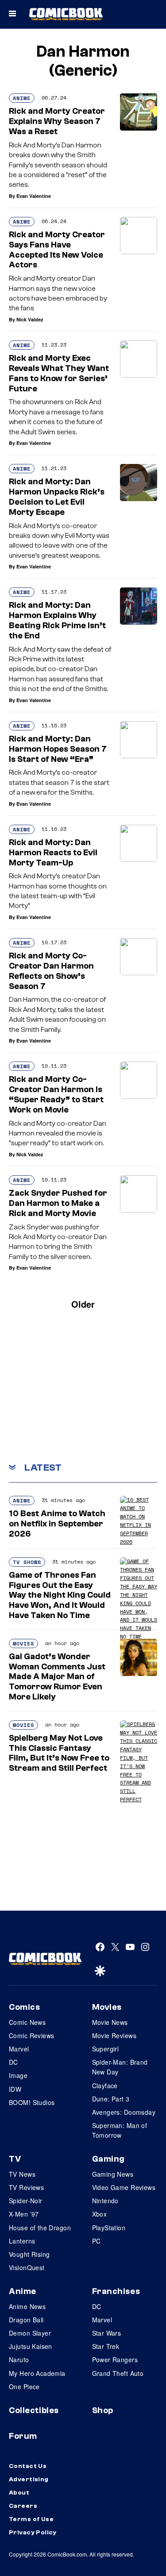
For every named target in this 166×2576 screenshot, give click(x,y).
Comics (24, 2007)
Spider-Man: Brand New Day (120, 2067)
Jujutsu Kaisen (31, 2346)
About (19, 2493)
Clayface (105, 2086)
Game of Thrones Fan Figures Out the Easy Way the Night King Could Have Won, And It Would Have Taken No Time (60, 1595)
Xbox (100, 2214)
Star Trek (106, 2346)
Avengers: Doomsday (124, 2112)
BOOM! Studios (32, 2102)
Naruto (19, 2360)
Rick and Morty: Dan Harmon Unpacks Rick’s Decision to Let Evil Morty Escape (57, 497)
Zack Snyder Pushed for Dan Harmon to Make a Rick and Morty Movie (58, 1203)
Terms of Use (31, 2519)
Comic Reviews (31, 2035)
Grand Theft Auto (118, 2373)
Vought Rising (29, 2254)
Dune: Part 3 (111, 2099)
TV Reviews (26, 2187)
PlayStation (109, 2228)
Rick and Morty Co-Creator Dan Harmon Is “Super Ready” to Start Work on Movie (56, 1094)
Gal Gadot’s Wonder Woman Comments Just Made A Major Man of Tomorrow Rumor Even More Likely (57, 1677)
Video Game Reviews (124, 2187)
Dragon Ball (26, 2320)
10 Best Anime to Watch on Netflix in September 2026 (57, 1524)
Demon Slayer (30, 2333)
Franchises (116, 2291)
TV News (22, 2174)
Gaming (108, 2159)
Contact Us (28, 2466)
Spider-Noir (26, 2201)
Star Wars (107, 2333)
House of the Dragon (40, 2228)
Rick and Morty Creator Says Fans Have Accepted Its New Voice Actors (57, 250)
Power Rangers (115, 2360)
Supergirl (106, 2049)
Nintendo (105, 2201)
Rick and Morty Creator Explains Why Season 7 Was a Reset (57, 121)
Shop (103, 2410)
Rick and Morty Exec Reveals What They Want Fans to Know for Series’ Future (59, 373)
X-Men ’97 (24, 2214)
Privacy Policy (33, 2533)
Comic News (27, 2022)
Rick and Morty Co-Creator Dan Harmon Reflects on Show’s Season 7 (51, 971)
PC (97, 2241)
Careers (23, 2506)
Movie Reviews (114, 2035)
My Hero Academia (37, 2373)
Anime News (27, 2306)
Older (83, 1304)
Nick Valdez (30, 319)
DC (14, 2062)
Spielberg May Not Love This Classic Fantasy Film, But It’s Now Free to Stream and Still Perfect (59, 1753)
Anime (22, 98)
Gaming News (113, 2174)
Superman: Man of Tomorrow (120, 2130)
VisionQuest (27, 2267)
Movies (23, 1643)
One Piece (24, 2387)
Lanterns (22, 2241)
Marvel (19, 2049)
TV (15, 2159)
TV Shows (27, 1562)
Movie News (110, 2022)
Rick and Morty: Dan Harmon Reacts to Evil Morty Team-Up (53, 853)
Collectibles (34, 2410)
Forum (23, 2436)
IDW (15, 2089)
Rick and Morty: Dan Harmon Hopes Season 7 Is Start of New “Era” (58, 749)
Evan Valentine (34, 196)
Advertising (29, 2479)
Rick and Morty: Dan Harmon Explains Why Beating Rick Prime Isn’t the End (57, 620)
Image (18, 2075)
